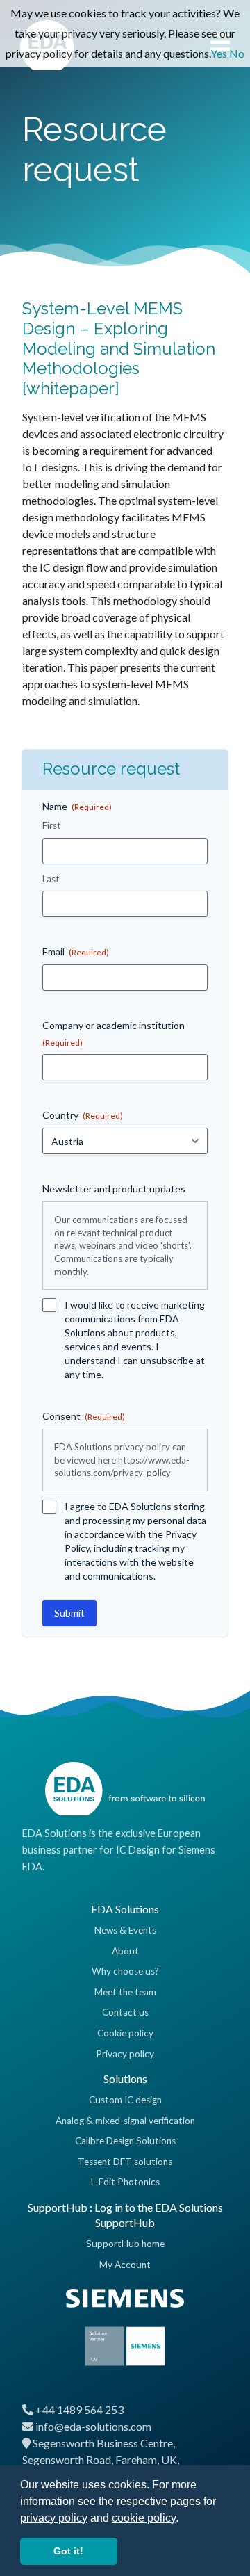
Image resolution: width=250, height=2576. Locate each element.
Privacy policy (125, 2054)
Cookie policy (125, 2033)
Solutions (125, 2079)
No (237, 53)
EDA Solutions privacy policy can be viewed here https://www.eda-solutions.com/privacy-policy (122, 1460)
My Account (125, 2265)
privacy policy (54, 2518)
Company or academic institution (114, 1034)
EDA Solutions (125, 1909)
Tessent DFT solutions (125, 2162)
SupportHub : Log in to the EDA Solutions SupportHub (125, 2215)
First (51, 825)
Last (51, 879)
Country (83, 1115)
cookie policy (144, 2518)
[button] (183, 2519)
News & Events (125, 1930)
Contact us (125, 2012)
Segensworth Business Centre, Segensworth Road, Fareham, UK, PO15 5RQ (101, 2460)
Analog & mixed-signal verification (125, 2121)
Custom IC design (125, 2100)
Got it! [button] (68, 2551)
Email (76, 951)
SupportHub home (125, 2244)
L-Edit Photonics (125, 2182)
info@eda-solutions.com (93, 2426)
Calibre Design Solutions (125, 2141)
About (125, 1951)
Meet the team (125, 1992)
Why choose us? (125, 1971)
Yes (219, 53)
